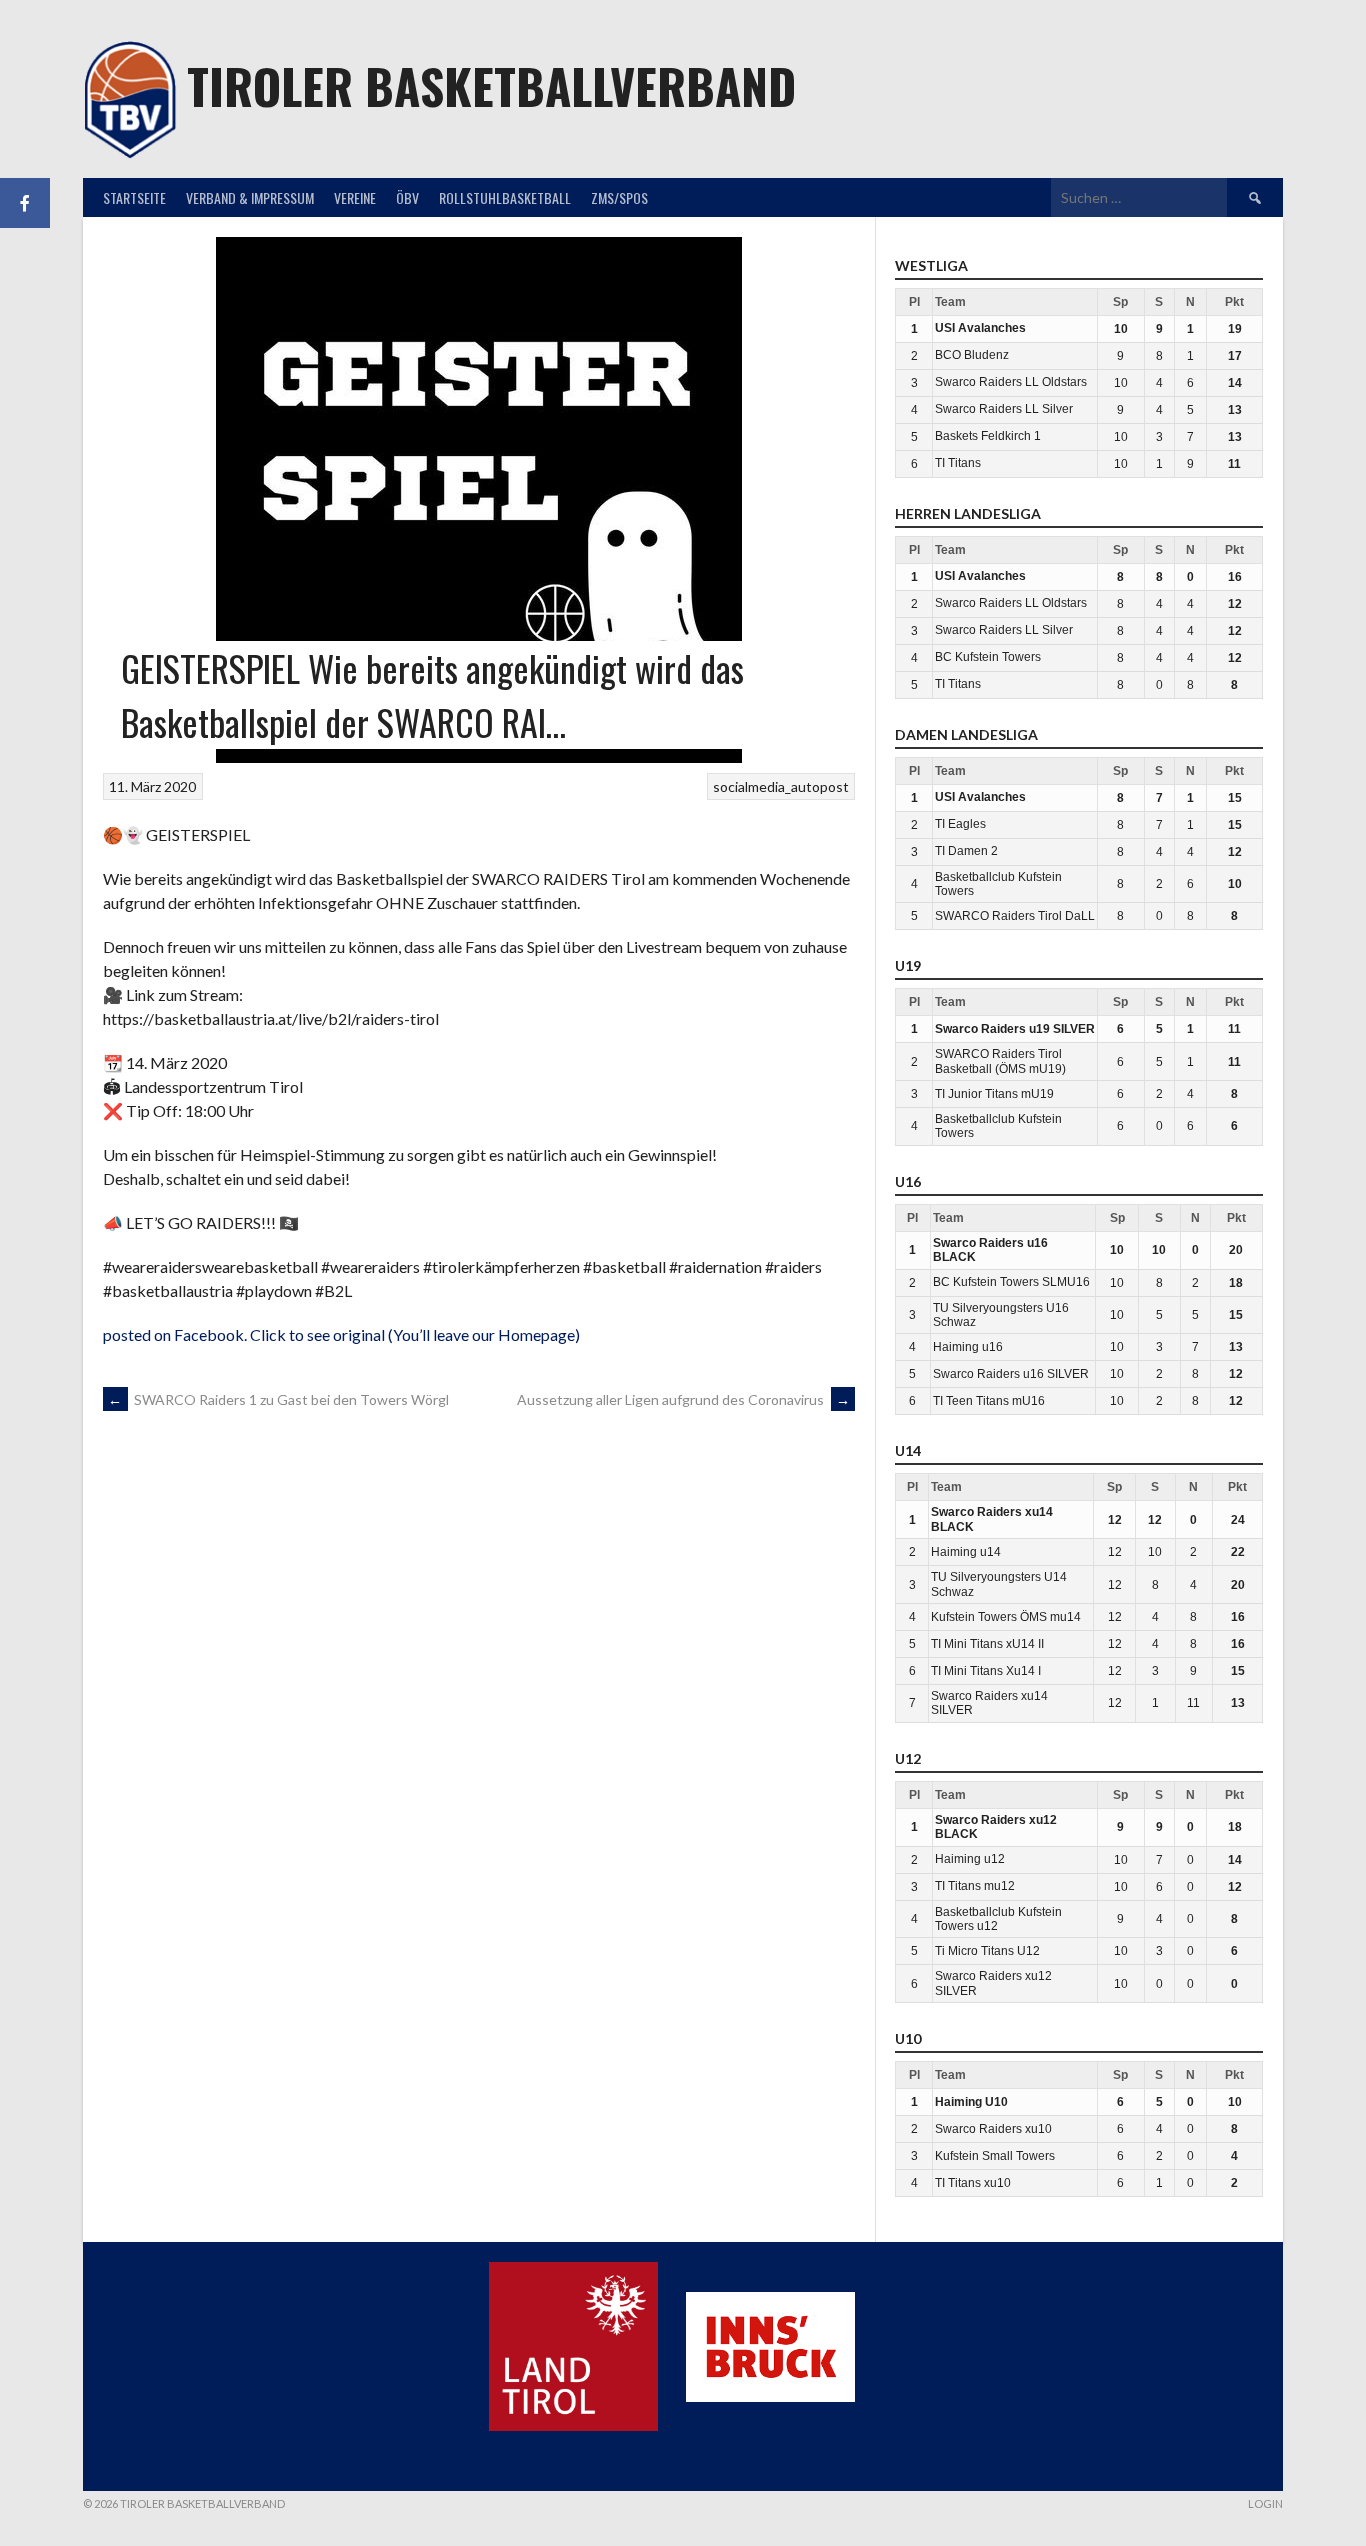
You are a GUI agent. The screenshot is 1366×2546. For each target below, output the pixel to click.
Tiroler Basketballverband (491, 85)
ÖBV (407, 197)
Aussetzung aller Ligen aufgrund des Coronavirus (683, 1399)
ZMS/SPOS (619, 197)
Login (1265, 2503)
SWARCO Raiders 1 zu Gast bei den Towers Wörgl (278, 1399)
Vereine (355, 197)
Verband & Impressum (250, 197)
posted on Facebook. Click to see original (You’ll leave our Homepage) (341, 1334)
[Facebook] (25, 203)
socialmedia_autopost (781, 786)
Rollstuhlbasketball (505, 197)
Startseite (134, 197)
